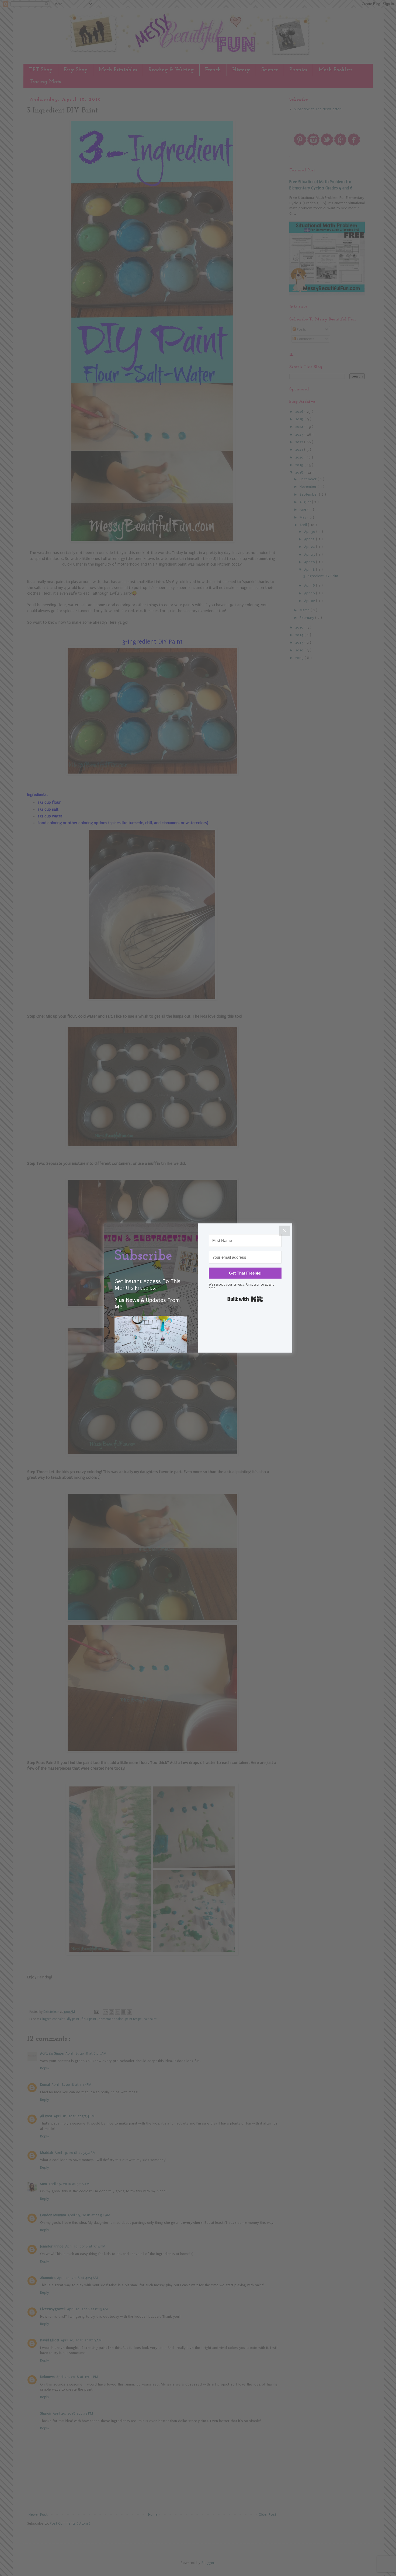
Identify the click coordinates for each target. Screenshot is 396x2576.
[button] (151, 1344)
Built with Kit (245, 1299)
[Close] (285, 1231)
